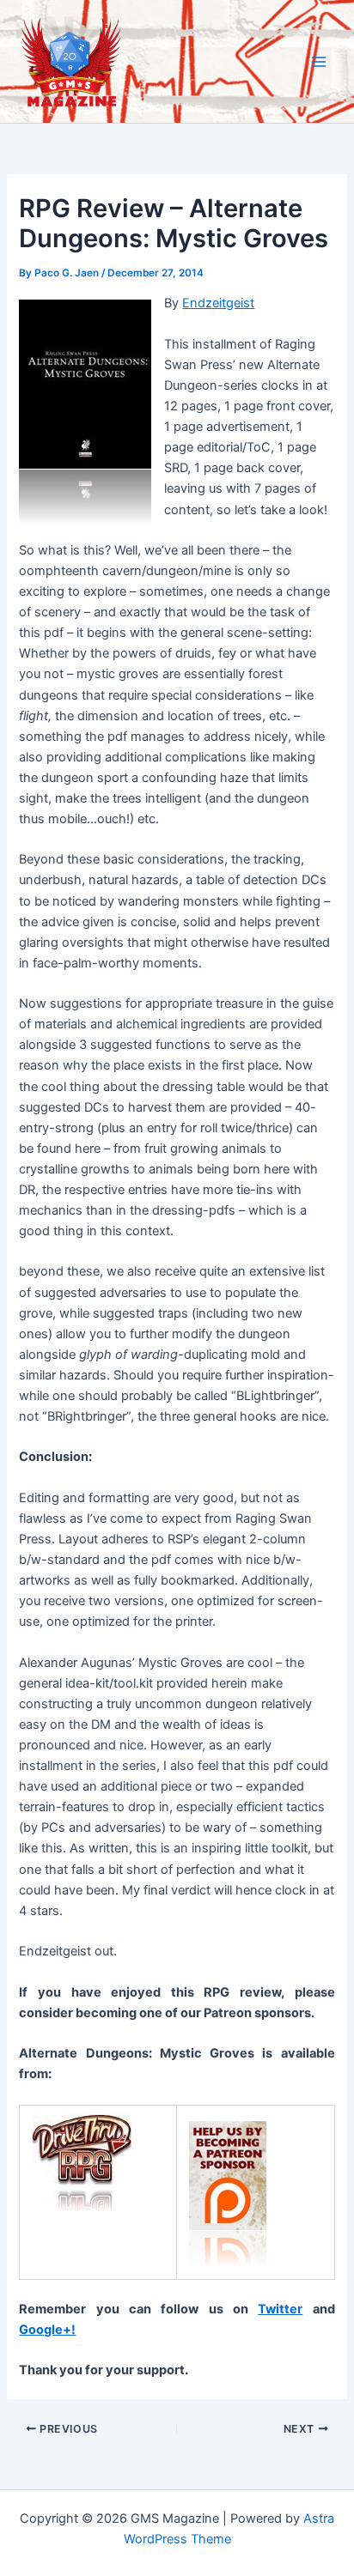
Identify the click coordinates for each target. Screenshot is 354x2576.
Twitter (280, 2309)
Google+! (47, 2330)
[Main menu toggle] (319, 62)
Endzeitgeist (218, 303)
